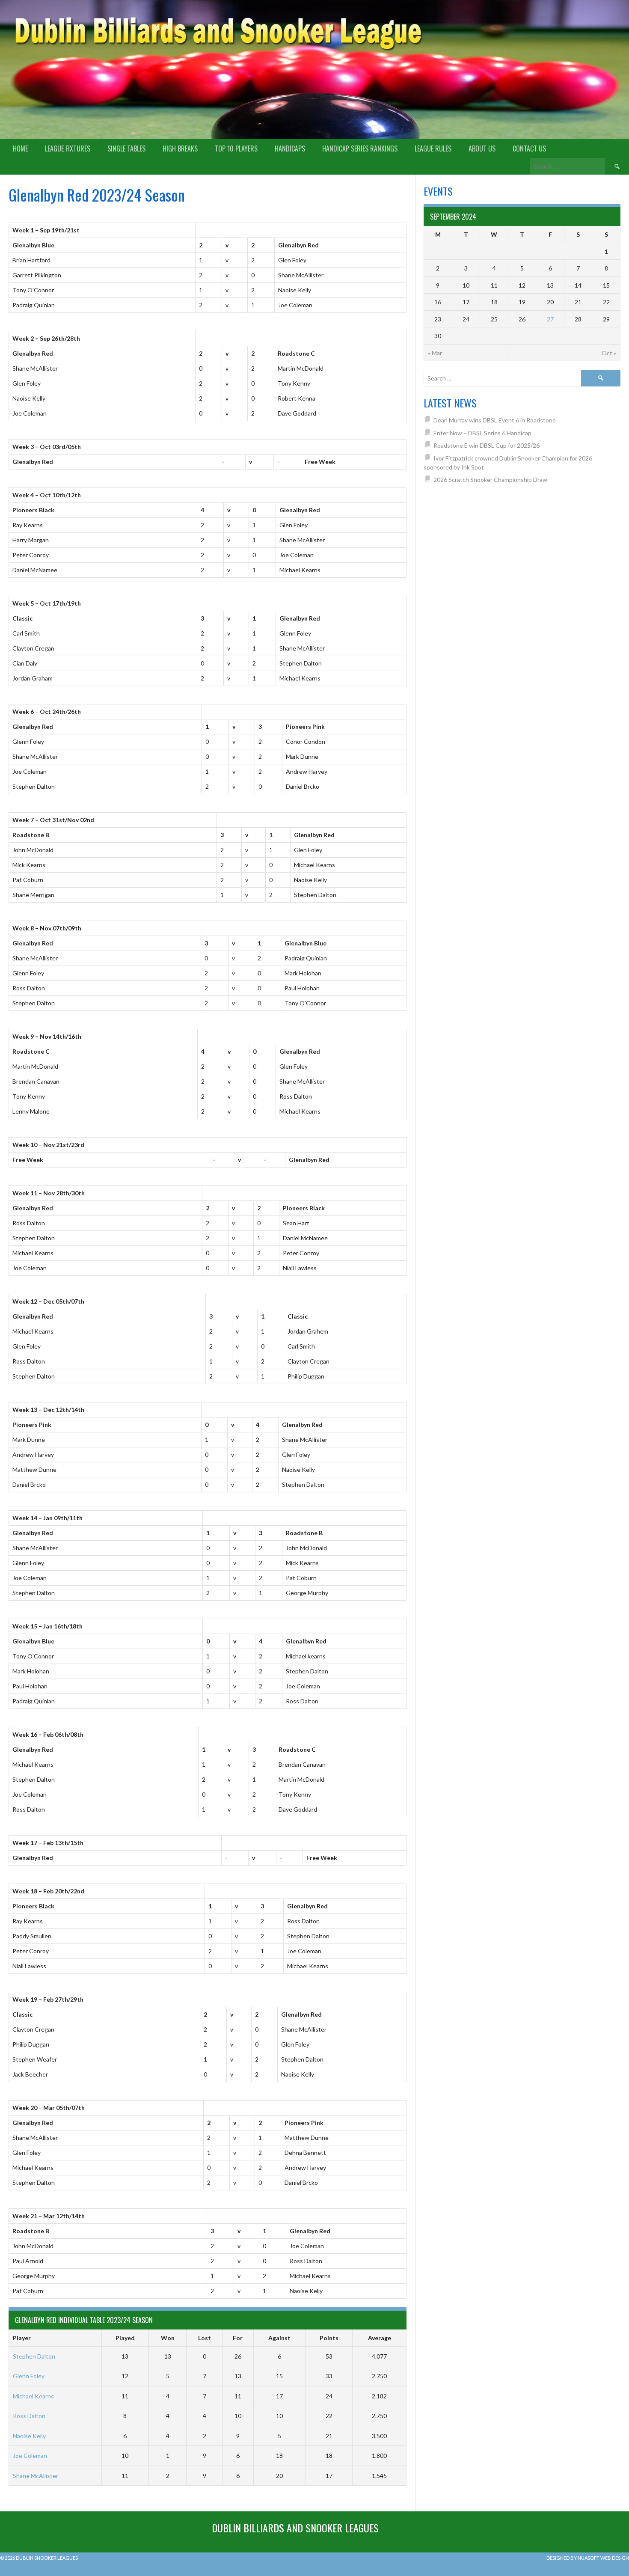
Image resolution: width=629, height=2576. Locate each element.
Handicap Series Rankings (360, 149)
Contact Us (529, 149)
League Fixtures (68, 149)
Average (380, 2338)
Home (20, 149)
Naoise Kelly (29, 2436)
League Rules (433, 149)
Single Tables (126, 149)
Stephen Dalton (34, 2356)
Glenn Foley (29, 2376)
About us (482, 149)
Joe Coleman (30, 2456)
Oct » (609, 353)
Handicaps (290, 149)
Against (279, 2338)
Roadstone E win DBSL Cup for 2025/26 (487, 445)
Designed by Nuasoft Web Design (588, 2558)
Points (329, 2338)
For (238, 2338)
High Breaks (180, 149)
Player (22, 2338)
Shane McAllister (36, 2476)
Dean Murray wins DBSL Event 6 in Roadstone (495, 420)
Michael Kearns (33, 2396)
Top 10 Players (236, 149)
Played (125, 2338)
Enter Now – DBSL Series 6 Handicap (482, 433)
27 (550, 319)
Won (168, 2338)
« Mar (435, 353)
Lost (205, 2338)
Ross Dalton (29, 2416)
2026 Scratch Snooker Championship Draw (490, 480)
